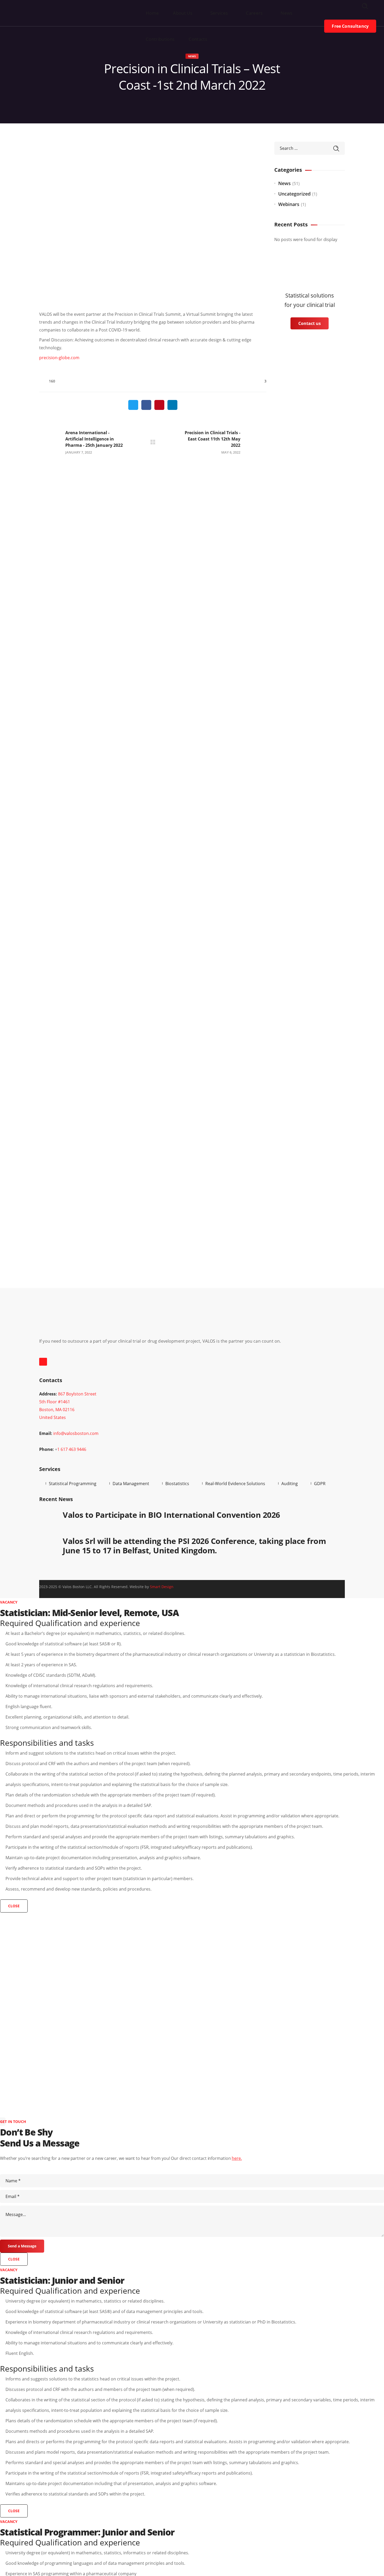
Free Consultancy (350, 26)
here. (237, 2158)
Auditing (290, 1484)
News (192, 56)
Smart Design (162, 1587)
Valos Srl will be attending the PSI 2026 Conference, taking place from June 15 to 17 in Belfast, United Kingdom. (194, 1546)
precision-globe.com (59, 358)
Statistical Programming (73, 1484)
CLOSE (14, 1906)
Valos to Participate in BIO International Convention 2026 (171, 1515)
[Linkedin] (43, 1362)
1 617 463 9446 (72, 1449)
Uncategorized (294, 194)
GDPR (320, 1484)
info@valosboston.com (76, 1433)
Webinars (289, 204)
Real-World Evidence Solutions (235, 1484)
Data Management (131, 1484)
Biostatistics (177, 1484)
